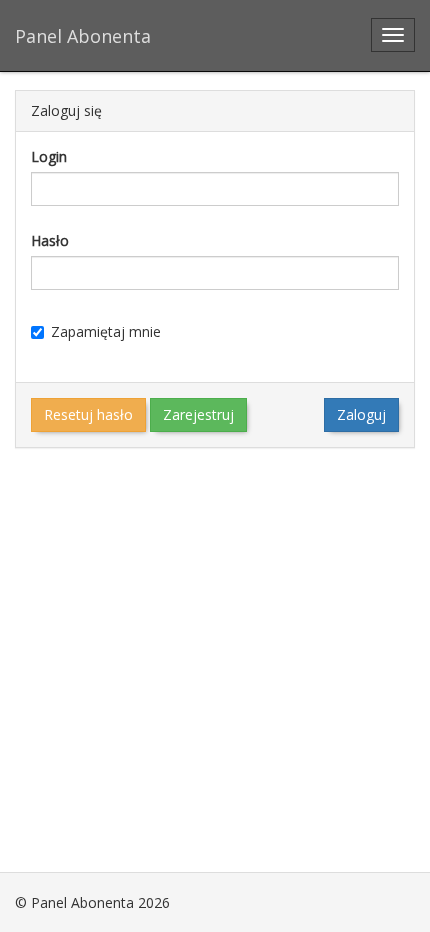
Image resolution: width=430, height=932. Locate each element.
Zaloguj (361, 414)
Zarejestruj (198, 414)
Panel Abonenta (83, 36)
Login (49, 156)
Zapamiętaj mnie (106, 331)
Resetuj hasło (88, 414)
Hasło (50, 240)
